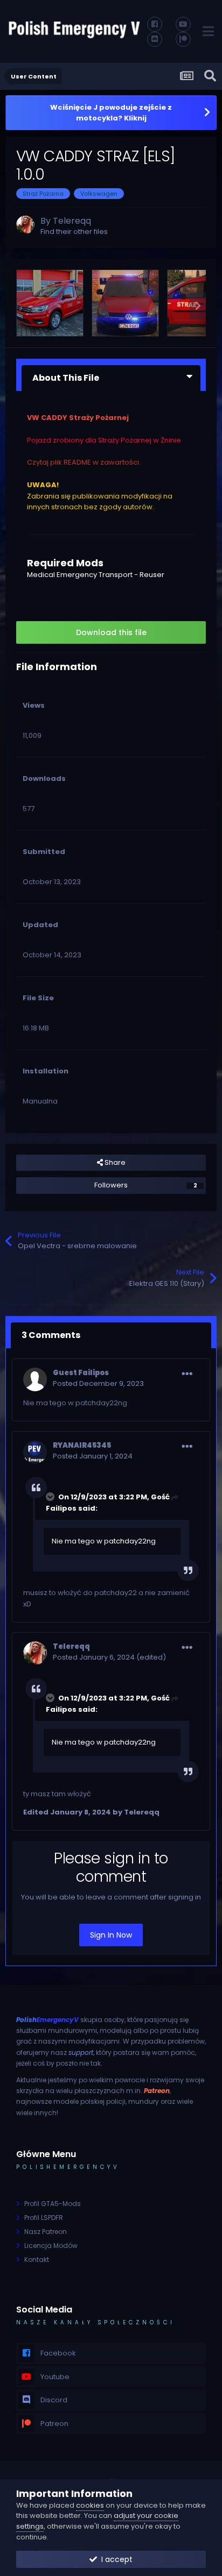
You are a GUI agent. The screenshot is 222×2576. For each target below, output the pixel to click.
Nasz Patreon (46, 2232)
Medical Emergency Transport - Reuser (96, 575)
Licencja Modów (51, 2246)
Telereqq (72, 221)
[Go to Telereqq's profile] (25, 225)
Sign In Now (111, 1935)
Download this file (111, 632)
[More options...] (187, 1374)
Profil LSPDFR (44, 2218)
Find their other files (74, 232)
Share (114, 1162)
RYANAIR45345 (82, 1445)
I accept (115, 2559)
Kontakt (37, 2260)
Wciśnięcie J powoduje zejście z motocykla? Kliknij (111, 113)
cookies (90, 2505)
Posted (98, 1383)
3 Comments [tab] (51, 1335)
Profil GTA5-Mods (53, 2204)
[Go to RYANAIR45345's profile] (35, 1452)
